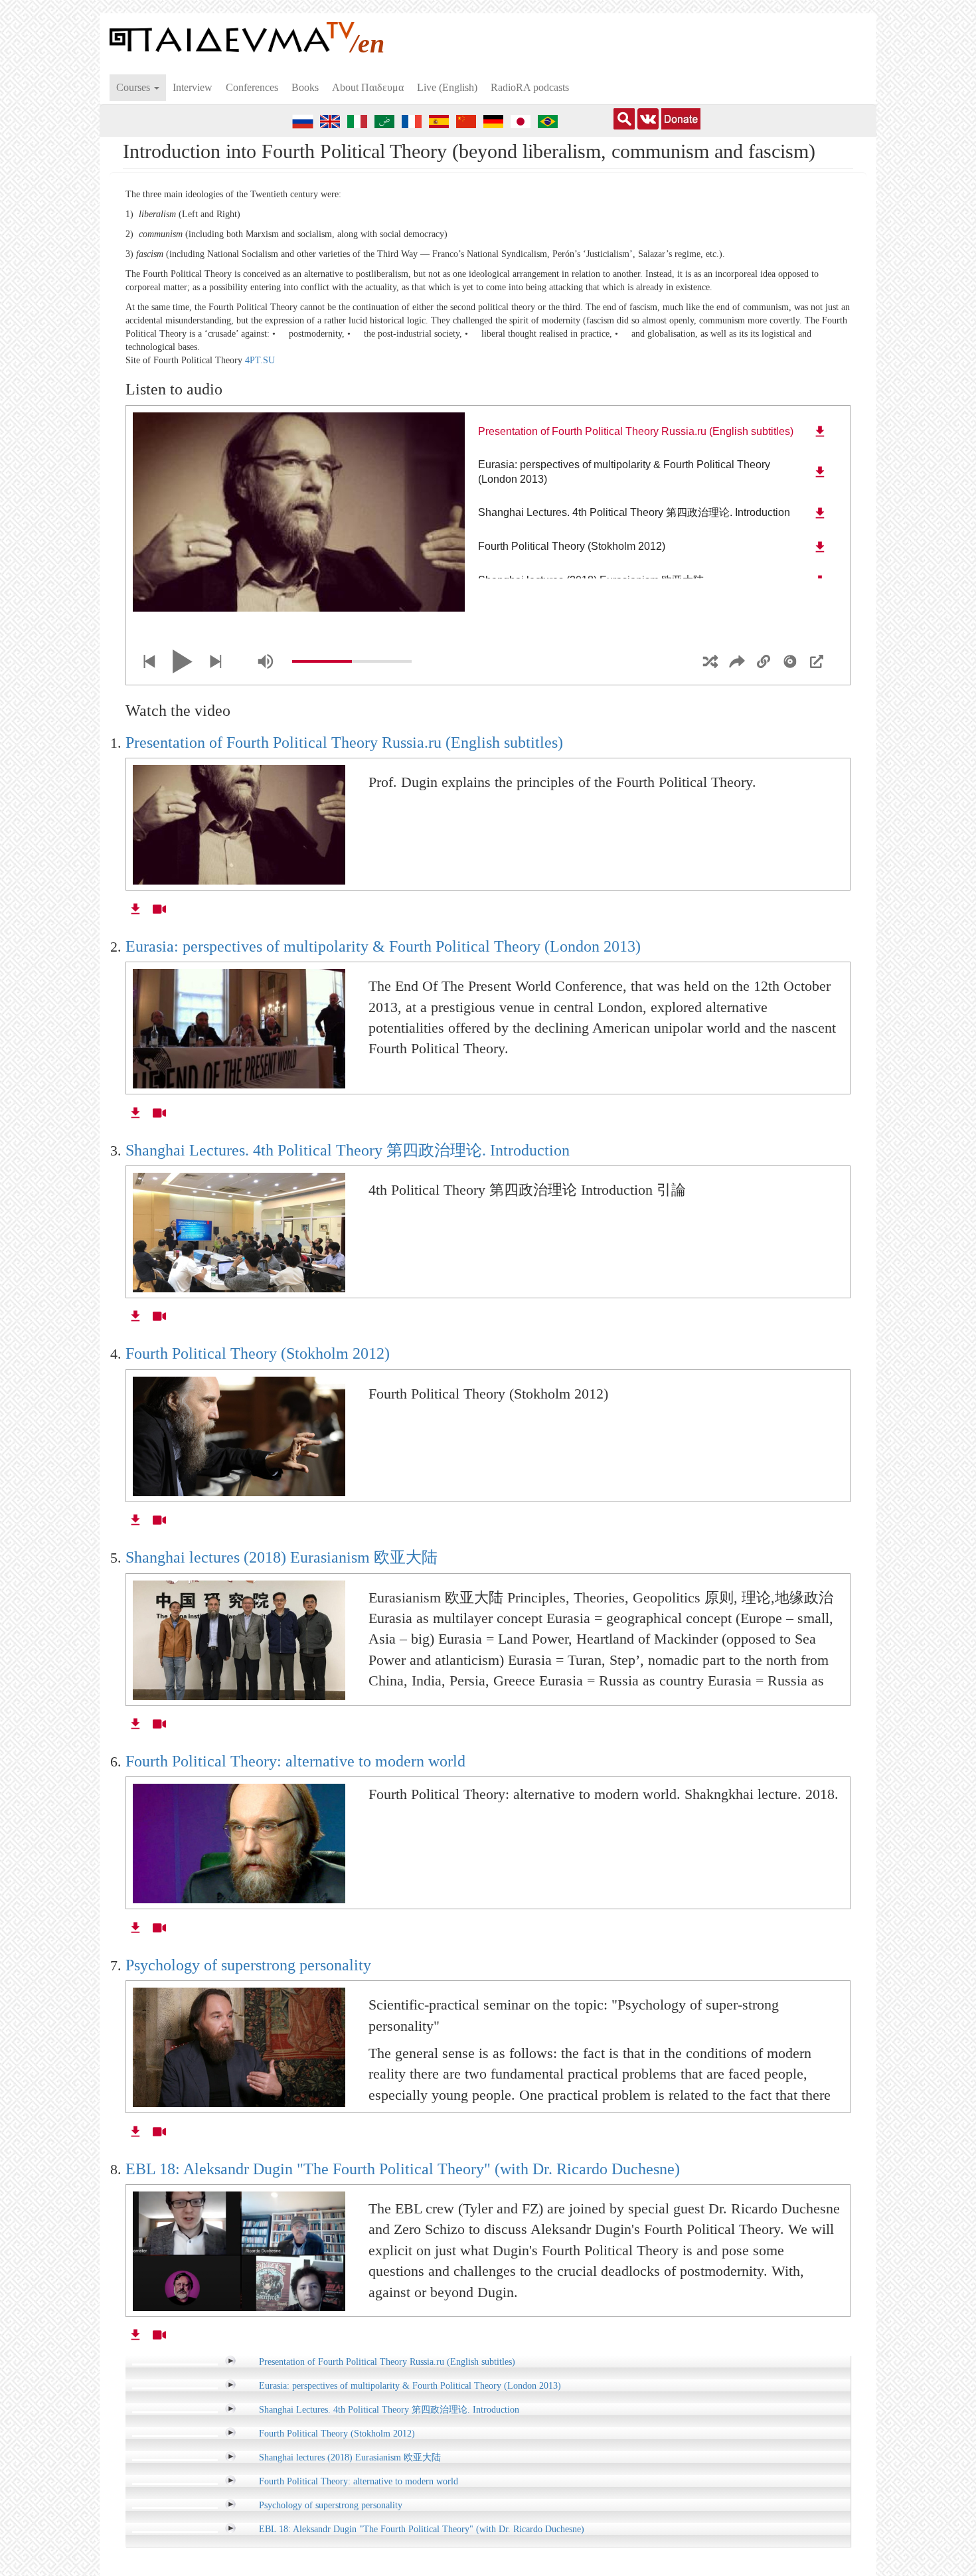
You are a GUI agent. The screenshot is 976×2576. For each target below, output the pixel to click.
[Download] (820, 432)
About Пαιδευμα (368, 87)
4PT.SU (259, 360)
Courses (134, 87)
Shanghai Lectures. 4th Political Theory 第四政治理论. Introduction (348, 1150)
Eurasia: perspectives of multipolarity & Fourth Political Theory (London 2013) (383, 946)
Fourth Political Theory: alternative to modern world (295, 1761)
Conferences (252, 87)
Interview (193, 87)
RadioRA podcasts (530, 87)
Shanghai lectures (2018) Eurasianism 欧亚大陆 (282, 1557)
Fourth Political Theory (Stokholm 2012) (258, 1353)
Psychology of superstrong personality (248, 1965)
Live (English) (447, 87)
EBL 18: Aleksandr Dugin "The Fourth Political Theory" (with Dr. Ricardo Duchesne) (403, 2169)
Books (305, 87)
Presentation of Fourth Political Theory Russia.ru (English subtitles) (344, 742)
